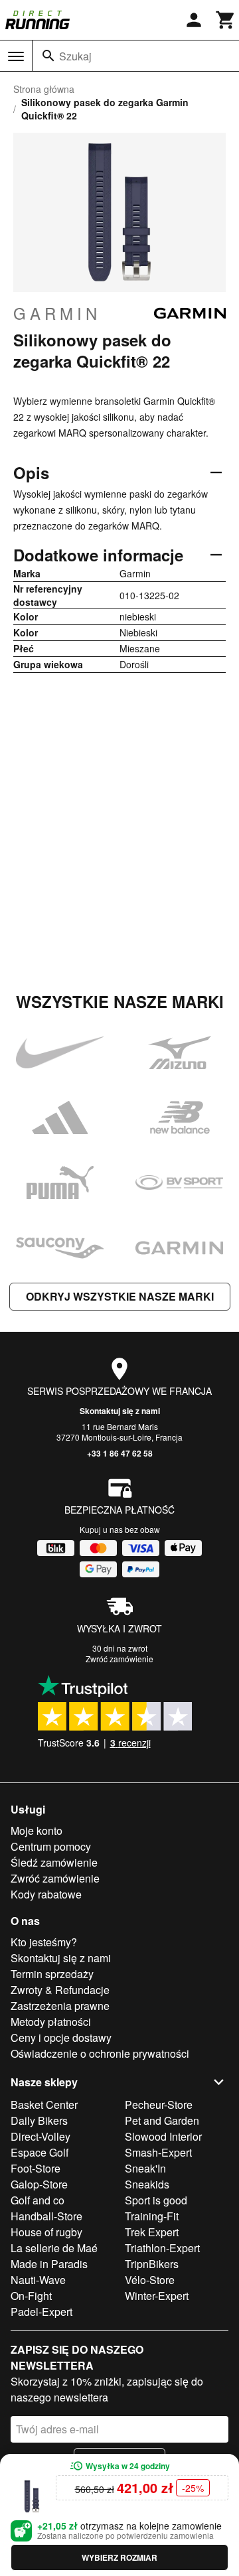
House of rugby (46, 2232)
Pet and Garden (162, 2120)
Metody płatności (51, 2022)
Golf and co (38, 2200)
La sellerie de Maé (54, 2248)
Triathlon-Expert (162, 2248)
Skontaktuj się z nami (120, 1411)
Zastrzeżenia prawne (60, 2006)
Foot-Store (36, 2168)
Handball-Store (46, 2216)
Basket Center (44, 2105)
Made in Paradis (49, 2264)
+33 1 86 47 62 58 (120, 1453)
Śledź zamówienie (54, 1862)
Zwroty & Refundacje (60, 1990)
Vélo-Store (150, 2280)
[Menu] (16, 56)
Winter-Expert (157, 2296)
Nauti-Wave (38, 2280)
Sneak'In (145, 2168)
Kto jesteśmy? (44, 1942)
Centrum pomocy (51, 1846)
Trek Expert (152, 2232)
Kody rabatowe (46, 1894)
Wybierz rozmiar (119, 2557)
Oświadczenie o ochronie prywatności (100, 2053)
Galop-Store (39, 2184)
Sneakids (147, 2184)
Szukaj (75, 56)
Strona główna (44, 89)
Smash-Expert (158, 2152)
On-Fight (31, 2296)
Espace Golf (40, 2152)
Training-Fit (152, 2216)
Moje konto (37, 1830)
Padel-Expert (41, 2312)
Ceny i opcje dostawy (61, 2038)
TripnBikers (152, 2264)
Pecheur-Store (159, 2105)
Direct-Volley (40, 2136)
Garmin (57, 313)
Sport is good (156, 2200)
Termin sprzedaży (52, 1974)
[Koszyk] (226, 20)
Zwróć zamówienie (119, 1659)
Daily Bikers (39, 2120)
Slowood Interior (163, 2136)
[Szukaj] (48, 56)
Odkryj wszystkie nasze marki (120, 1296)
